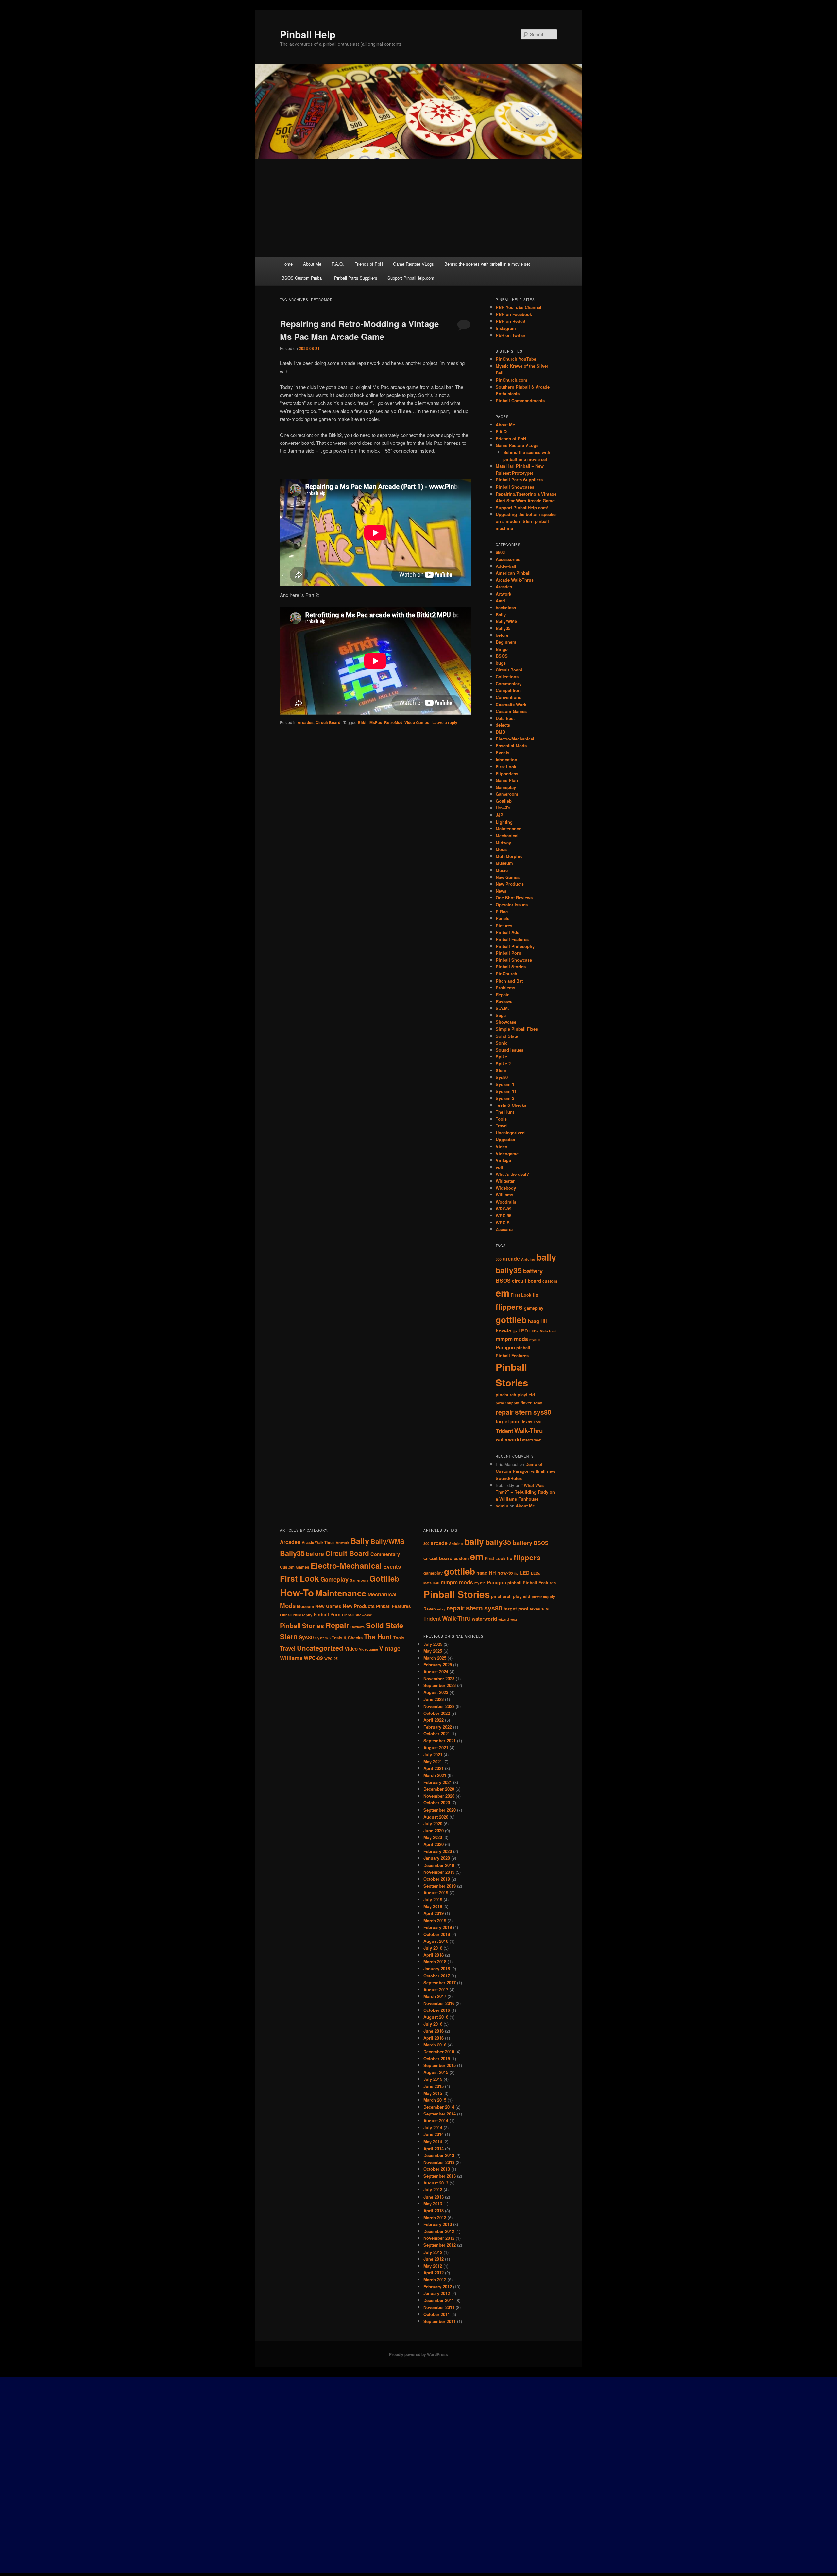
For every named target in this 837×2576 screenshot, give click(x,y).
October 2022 (437, 1713)
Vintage (503, 1160)
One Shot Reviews (514, 898)
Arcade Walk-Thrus (515, 580)
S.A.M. (502, 1008)
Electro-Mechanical (515, 739)
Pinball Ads (507, 932)
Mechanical (507, 835)
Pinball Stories (511, 967)
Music (502, 870)
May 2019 (433, 1906)
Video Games (417, 722)
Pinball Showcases (515, 487)
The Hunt (505, 1112)
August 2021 (436, 1747)
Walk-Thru (529, 1430)
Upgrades (505, 1139)
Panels (503, 918)
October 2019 (437, 1879)
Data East (505, 718)
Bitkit (363, 722)
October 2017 (437, 1976)
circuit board (527, 1281)
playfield (526, 1395)
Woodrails (506, 1202)
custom (550, 1281)
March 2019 (435, 1920)
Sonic (502, 1043)
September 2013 (440, 2176)
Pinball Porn (508, 953)
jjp (515, 1331)
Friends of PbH (369, 264)
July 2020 (433, 1824)
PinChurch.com (512, 380)
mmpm (504, 1339)
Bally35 (503, 628)
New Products (510, 884)
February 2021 (438, 1782)
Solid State (507, 1036)
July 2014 (433, 2127)
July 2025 (433, 1644)
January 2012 (437, 2293)
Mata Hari (548, 1331)
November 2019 (439, 1872)
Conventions (508, 697)
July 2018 (433, 1948)
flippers (509, 1307)
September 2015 (440, 2065)
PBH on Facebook (514, 314)
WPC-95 (504, 1216)
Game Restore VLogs (413, 264)
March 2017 (435, 1996)
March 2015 (435, 2100)
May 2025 (433, 1651)
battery (533, 1271)
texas (527, 1422)
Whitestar (505, 1181)
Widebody (506, 1188)
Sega (501, 1015)
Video (502, 1147)
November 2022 (439, 1706)
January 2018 (437, 1968)
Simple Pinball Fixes (517, 1029)
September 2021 (440, 1741)
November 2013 (439, 2162)
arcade (511, 1258)
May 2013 (433, 2204)
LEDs (534, 1331)
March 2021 (435, 1775)
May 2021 (433, 1761)
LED (523, 1331)
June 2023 (434, 1699)
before (502, 635)
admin (502, 1506)
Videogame (507, 1153)
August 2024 (436, 1671)
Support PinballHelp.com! (411, 278)
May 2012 (433, 2266)
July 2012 (433, 2252)
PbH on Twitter (511, 335)
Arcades (306, 722)
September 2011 (440, 2321)
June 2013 (434, 2197)
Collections (507, 677)
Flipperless (507, 773)
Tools (501, 1119)
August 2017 (436, 1989)
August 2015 (436, 2072)
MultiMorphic (509, 856)
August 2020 (436, 1817)
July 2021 (433, 1755)
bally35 (509, 1270)
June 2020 (434, 1830)
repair (505, 1412)
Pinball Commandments (520, 400)
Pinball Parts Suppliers (356, 278)
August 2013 (436, 2183)
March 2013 (435, 2217)
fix (535, 1295)
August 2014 (436, 2121)
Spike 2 (503, 1063)
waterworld (508, 1440)
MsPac (376, 722)
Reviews (504, 1001)
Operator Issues (512, 905)
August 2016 (436, 2017)
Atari (500, 601)
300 (499, 1259)
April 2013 (434, 2210)
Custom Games (511, 711)
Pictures (504, 925)
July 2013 (433, 2190)
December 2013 (439, 2155)
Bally (501, 614)
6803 (500, 552)
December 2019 (439, 1865)
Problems (505, 988)
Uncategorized (510, 1132)
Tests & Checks (511, 1105)
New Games (508, 877)
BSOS (502, 656)
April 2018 (434, 1955)
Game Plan (507, 780)
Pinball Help (308, 34)
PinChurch (506, 974)
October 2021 (437, 1734)
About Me (312, 264)
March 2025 (435, 1658)
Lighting (504, 822)
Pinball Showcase (514, 960)
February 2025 (438, 1665)
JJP (499, 815)
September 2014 (440, 2114)
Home (287, 264)
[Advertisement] (418, 208)
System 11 (506, 1091)
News (501, 891)
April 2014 (434, 2148)
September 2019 (440, 1886)
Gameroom (507, 794)
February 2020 (438, 1851)
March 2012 (435, 2280)
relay (538, 1403)
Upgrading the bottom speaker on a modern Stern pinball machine (526, 521)
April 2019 (434, 1913)
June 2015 (434, 2086)
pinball (523, 1348)
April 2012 (434, 2273)
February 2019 (438, 1927)
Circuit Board (328, 722)
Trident (504, 1431)
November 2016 (439, 2003)
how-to (504, 1331)
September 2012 (440, 2245)
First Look (506, 766)
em (503, 1293)
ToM (537, 1422)
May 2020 (433, 1837)
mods (521, 1339)
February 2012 (438, 2286)
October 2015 (437, 2058)
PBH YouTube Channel (519, 307)
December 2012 (439, 2231)
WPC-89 (504, 1209)
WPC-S (503, 1222)
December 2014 (439, 2107)
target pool (508, 1422)
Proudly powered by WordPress (418, 2354)
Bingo (502, 649)
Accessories (508, 559)
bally (546, 1257)
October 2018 (437, 1934)
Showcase (506, 1022)
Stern (501, 1070)
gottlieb (511, 1320)
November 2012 (439, 2238)
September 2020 (440, 1810)
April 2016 (434, 2038)
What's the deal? (512, 1174)
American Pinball (513, 573)
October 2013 (437, 2169)
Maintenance (508, 829)
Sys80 (502, 1077)
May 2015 (433, 2093)
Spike (501, 1057)
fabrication (506, 760)
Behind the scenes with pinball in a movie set (487, 264)
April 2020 (434, 1844)
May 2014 (433, 2141)
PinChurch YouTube (516, 359)
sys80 (542, 1412)
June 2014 (434, 2134)
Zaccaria (504, 1229)
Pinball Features (512, 939)
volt (499, 1167)
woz (538, 1440)
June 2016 (434, 2031)
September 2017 (440, 1983)
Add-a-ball (506, 566)
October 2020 (437, 1803)
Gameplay (506, 787)
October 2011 (437, 2314)
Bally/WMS (507, 621)
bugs (501, 663)
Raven (526, 1403)
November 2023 (439, 1678)
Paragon (505, 1347)
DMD (500, 732)
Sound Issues (510, 1050)
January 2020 (437, 1858)
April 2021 (434, 1768)
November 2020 (439, 1796)
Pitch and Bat (509, 981)
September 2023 (440, 1685)
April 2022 (434, 1720)
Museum (504, 863)
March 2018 (435, 1962)
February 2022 (438, 1727)
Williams (504, 1195)
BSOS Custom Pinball (303, 278)
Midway (503, 842)
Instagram (506, 328)
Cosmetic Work (511, 704)
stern (523, 1412)
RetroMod (393, 722)
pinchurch (506, 1395)
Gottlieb (504, 801)
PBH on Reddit (511, 321)
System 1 (505, 1084)
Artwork (504, 594)
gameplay (534, 1308)
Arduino (528, 1259)
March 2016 (435, 2045)
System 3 (505, 1098)
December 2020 (439, 1789)
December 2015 (439, 2052)
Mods (501, 849)
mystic (535, 1340)
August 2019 (436, 1893)
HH (544, 1321)
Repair (502, 994)
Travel (502, 1126)
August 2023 (436, 1692)
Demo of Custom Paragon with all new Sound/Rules (525, 1471)
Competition (508, 690)
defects (503, 725)
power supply (507, 1403)
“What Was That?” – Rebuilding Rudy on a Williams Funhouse (525, 1492)
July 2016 (433, 2024)
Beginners (506, 642)
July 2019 (433, 1899)
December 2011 (439, 2300)
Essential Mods (511, 746)
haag (534, 1321)
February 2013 (438, 2224)
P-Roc (502, 911)
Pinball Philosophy (515, 946)
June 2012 (434, 2259)
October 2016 (437, 2010)
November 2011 (439, 2307)
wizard (528, 1440)
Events (503, 752)
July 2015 (433, 2079)
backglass (506, 608)
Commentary (509, 683)
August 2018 (436, 1941)
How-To (503, 808)
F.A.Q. (338, 264)
